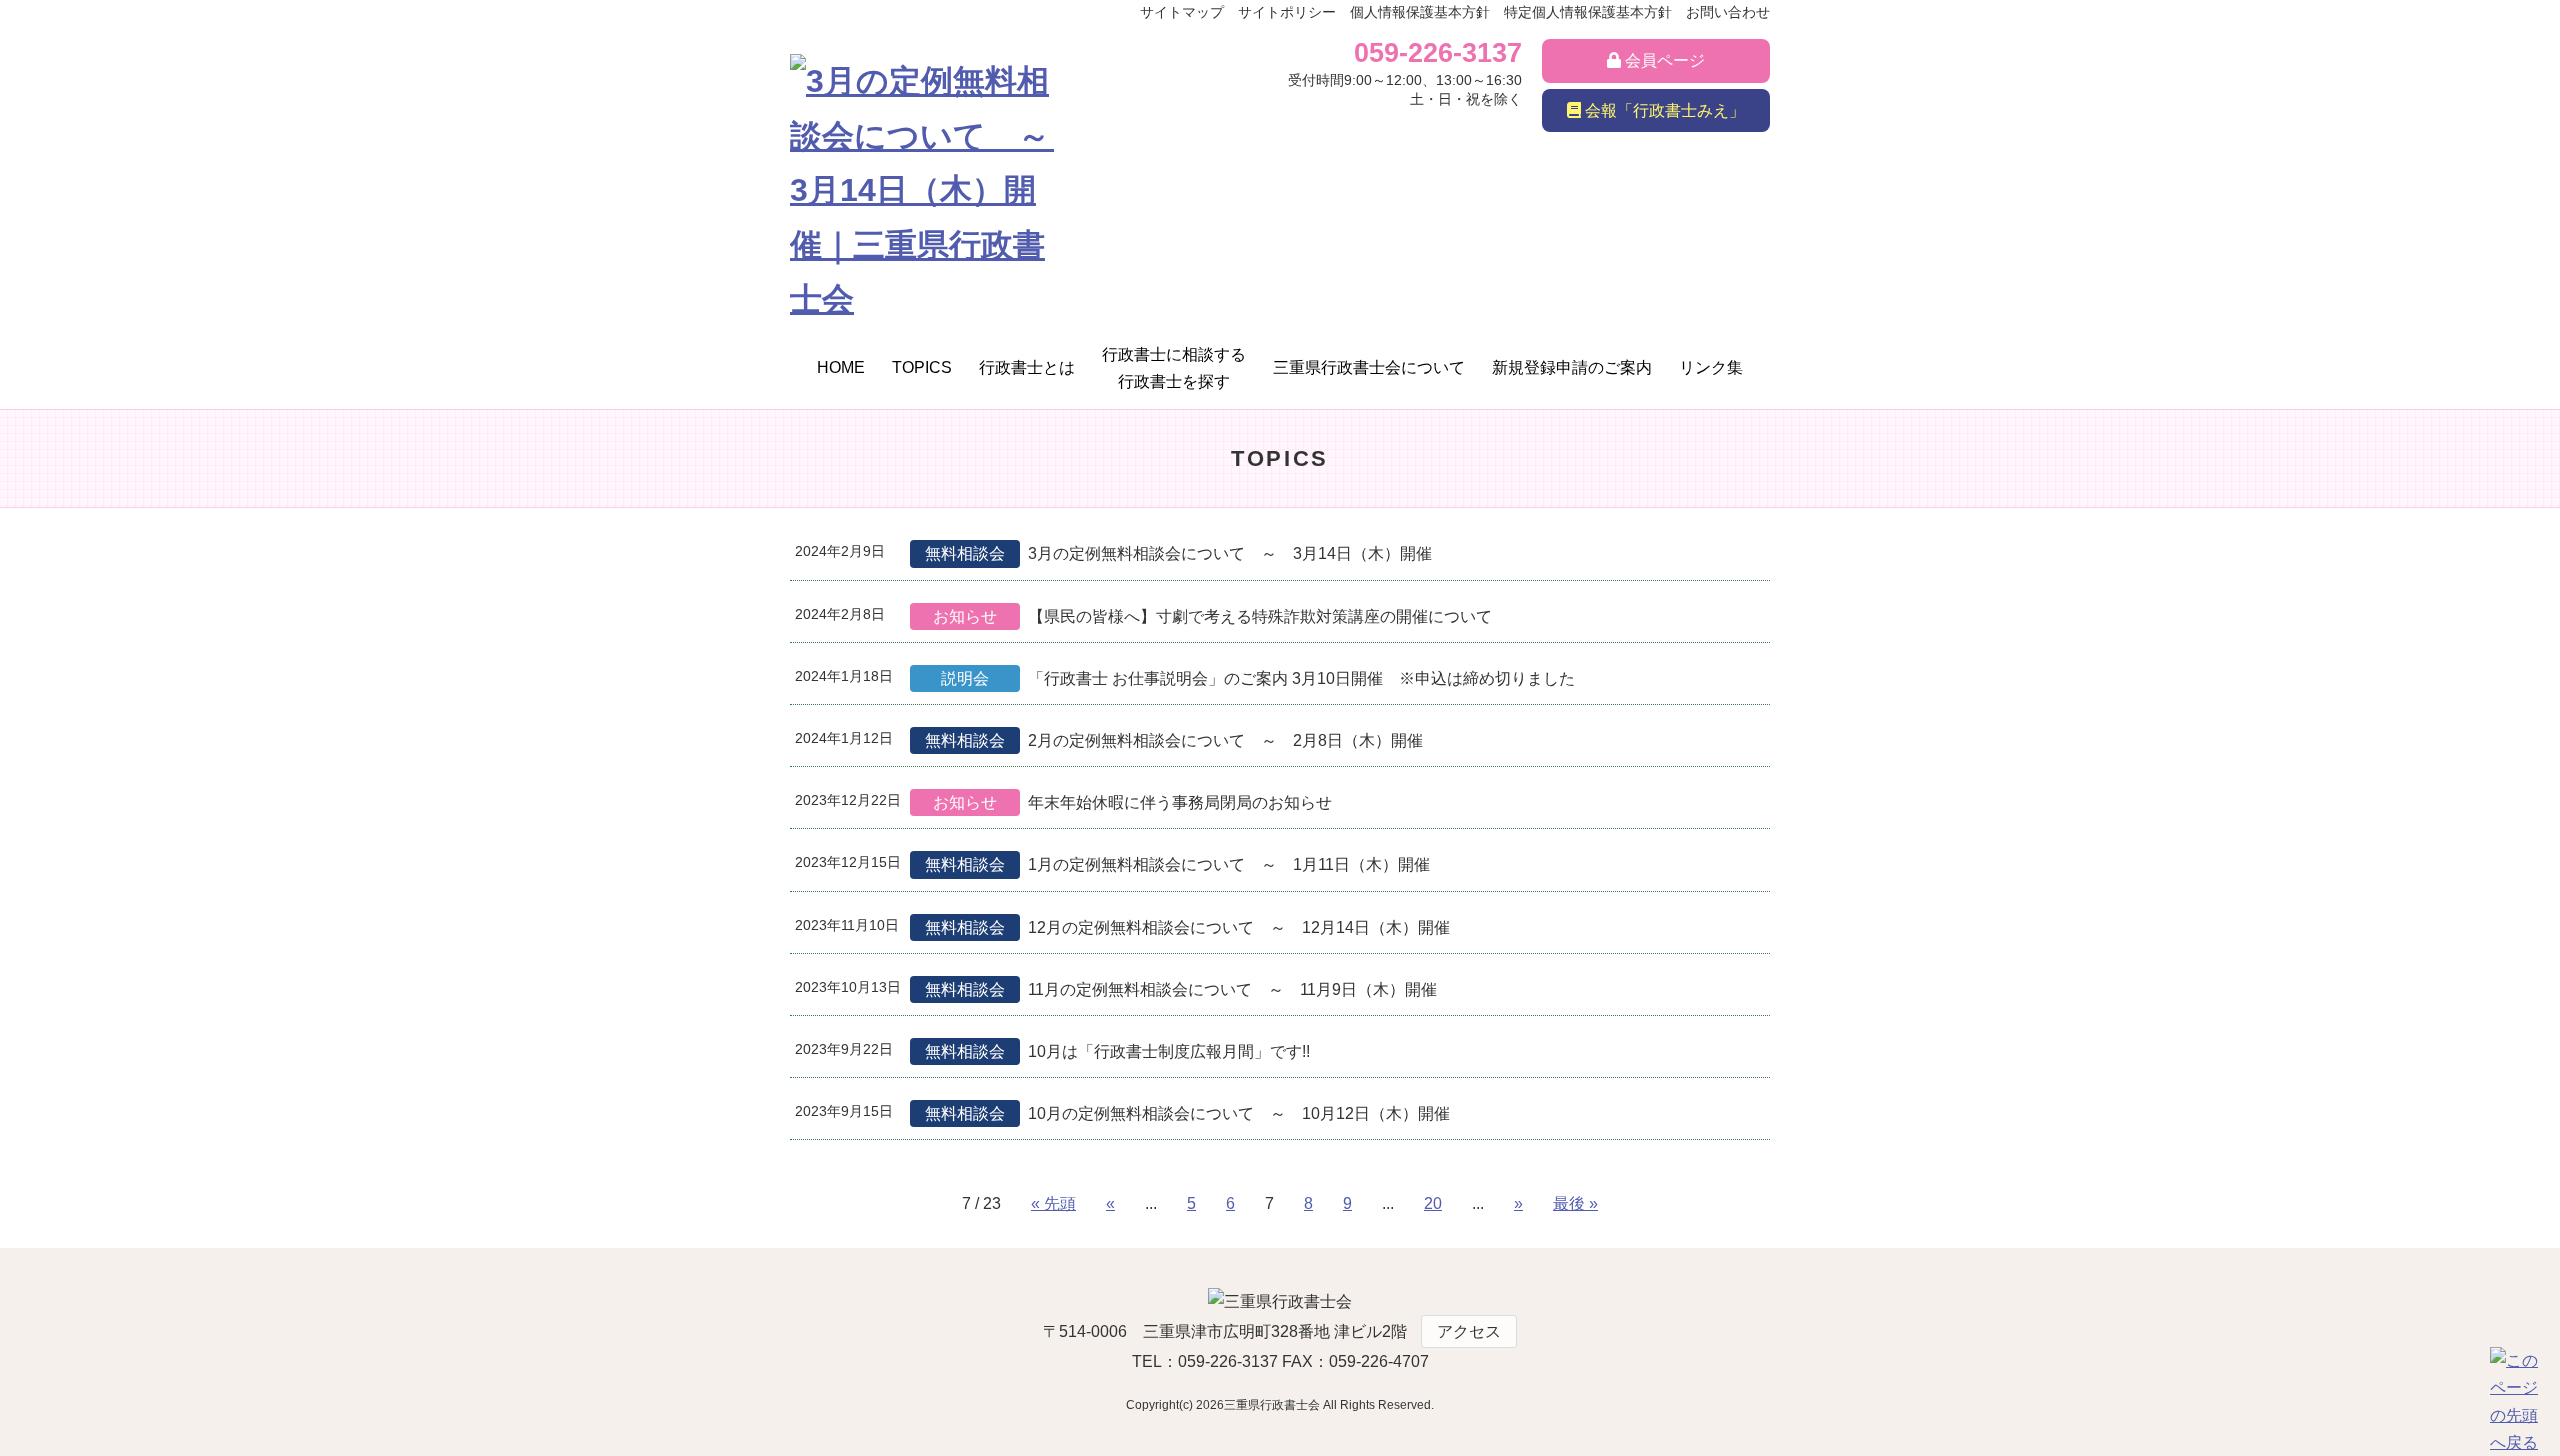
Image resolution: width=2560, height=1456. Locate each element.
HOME (841, 367)
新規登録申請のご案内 (1572, 367)
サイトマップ (1182, 12)
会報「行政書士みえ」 (1663, 110)
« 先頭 (1053, 1203)
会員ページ (1663, 60)
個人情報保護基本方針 (1420, 12)
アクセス (1469, 1331)
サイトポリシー (1287, 12)
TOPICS (922, 367)
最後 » (1575, 1203)
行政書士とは (1027, 367)
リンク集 (1711, 367)
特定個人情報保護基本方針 (1588, 12)
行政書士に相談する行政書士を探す (1174, 368)
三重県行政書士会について (1369, 367)
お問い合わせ (1728, 12)
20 (1433, 1203)
